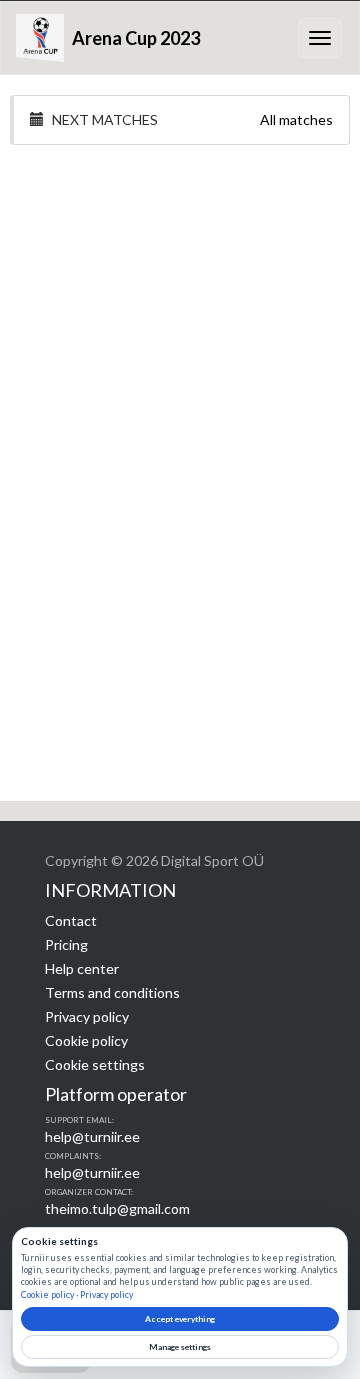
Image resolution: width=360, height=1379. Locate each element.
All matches (296, 119)
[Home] (40, 38)
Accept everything (180, 1319)
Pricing (66, 944)
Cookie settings (95, 1064)
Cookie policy (86, 1040)
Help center (82, 968)
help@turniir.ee (92, 1136)
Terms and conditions (112, 992)
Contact (71, 920)
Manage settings (180, 1347)
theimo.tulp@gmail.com (117, 1208)
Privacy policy (87, 1016)
